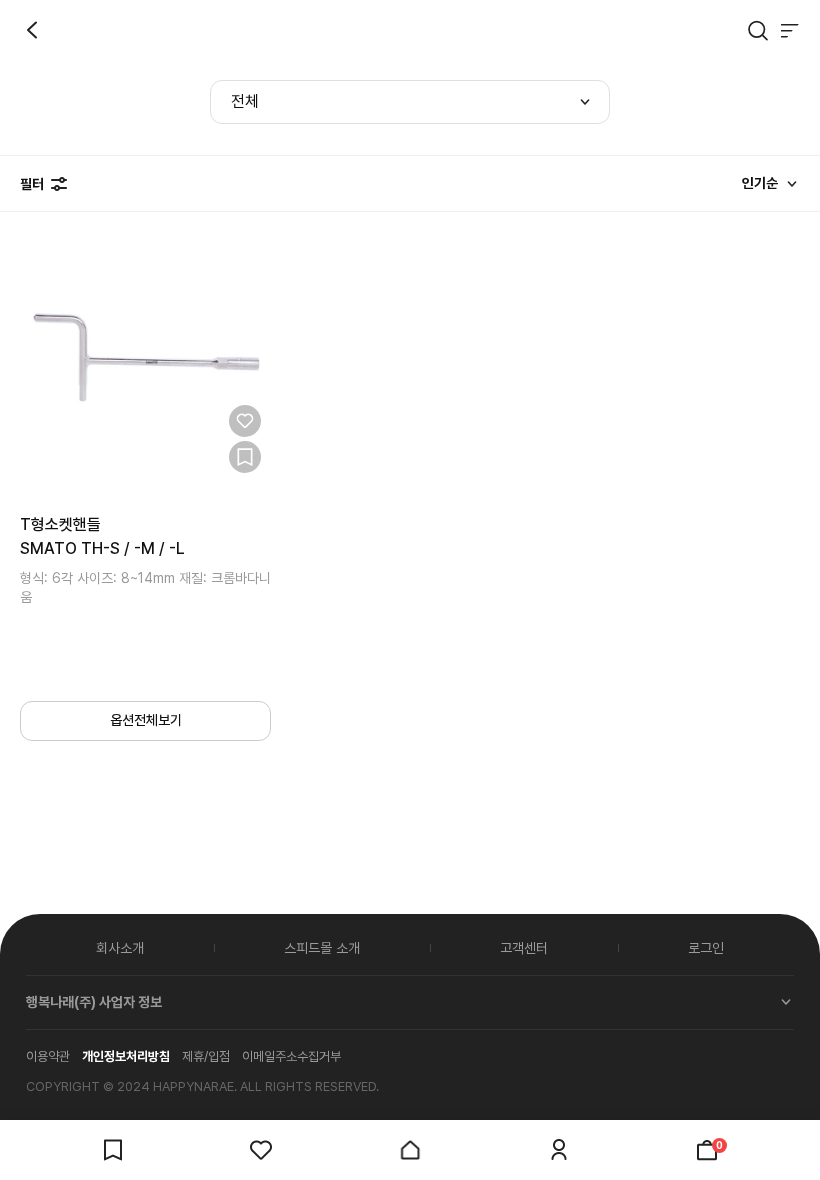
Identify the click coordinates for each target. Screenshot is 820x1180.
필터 (32, 184)
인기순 (760, 183)
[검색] (758, 30)
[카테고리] (790, 30)
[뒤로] (32, 30)
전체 (245, 101)
